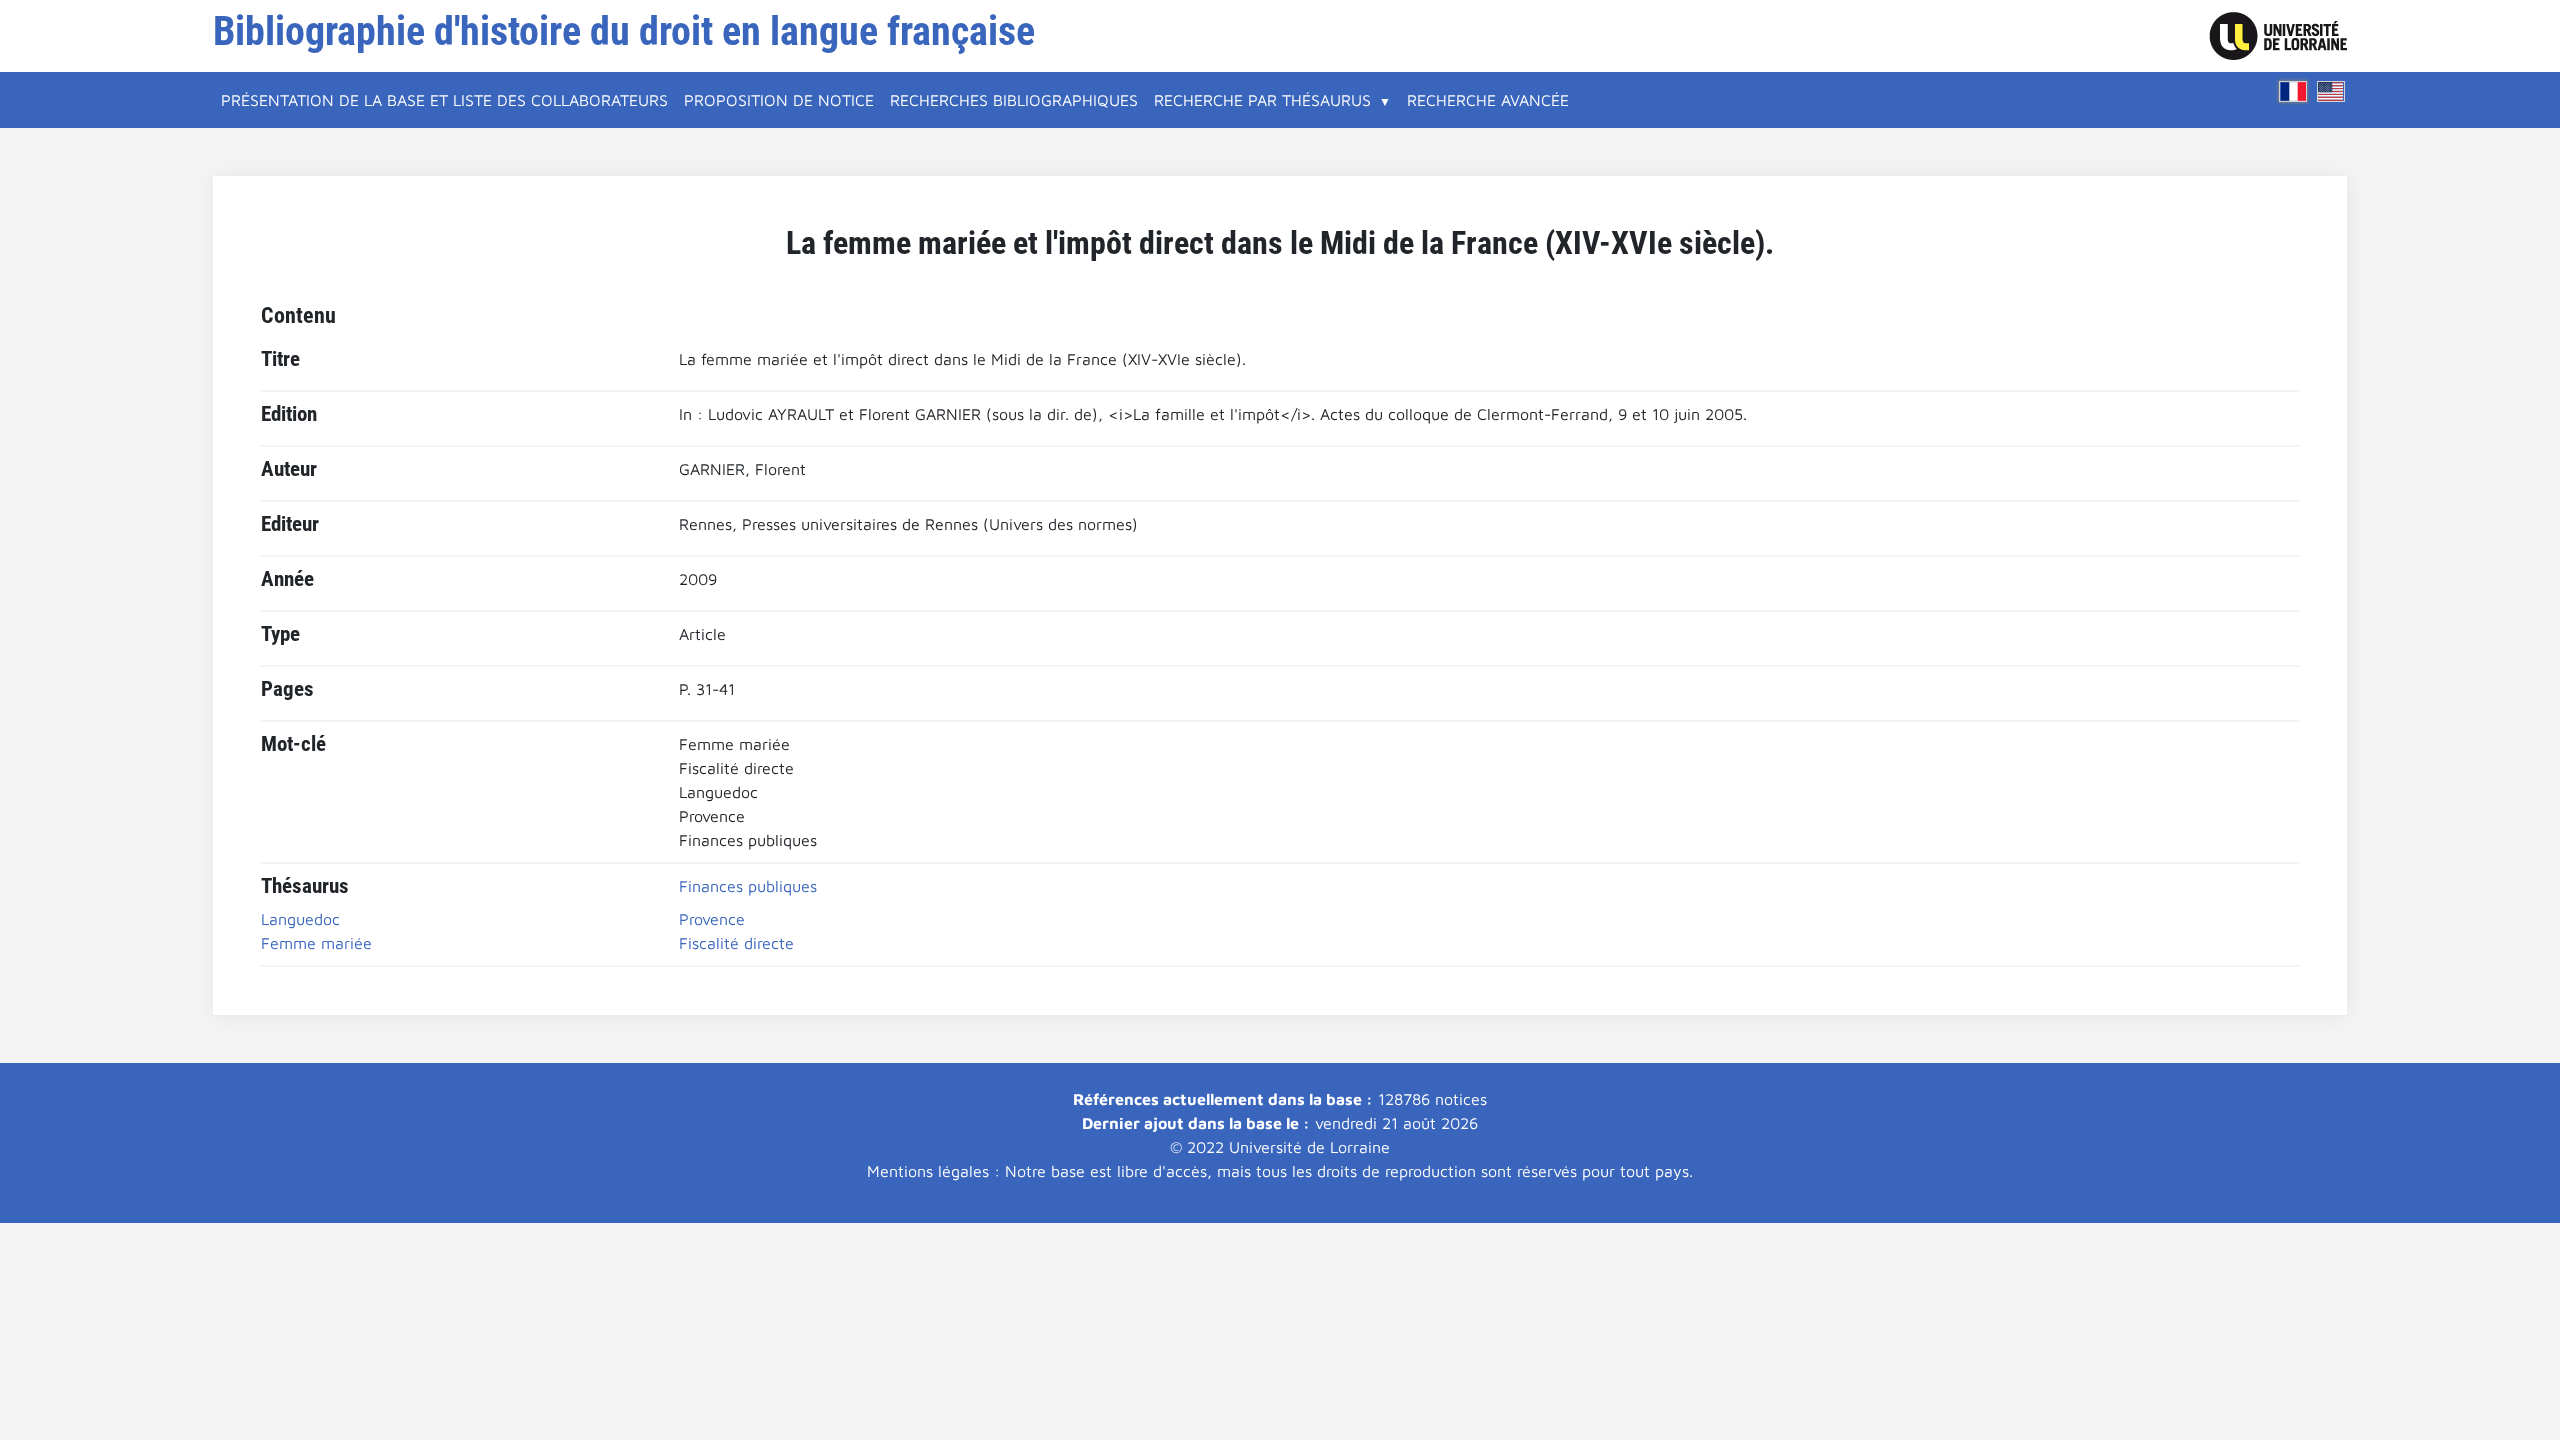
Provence (712, 919)
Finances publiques (748, 886)
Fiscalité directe (736, 943)
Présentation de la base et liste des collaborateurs (444, 100)
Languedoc (300, 919)
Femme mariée (316, 943)
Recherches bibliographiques (1014, 100)
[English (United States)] (2331, 91)
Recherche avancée (1488, 100)
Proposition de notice (779, 100)
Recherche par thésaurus (1262, 100)
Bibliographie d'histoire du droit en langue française (624, 31)
